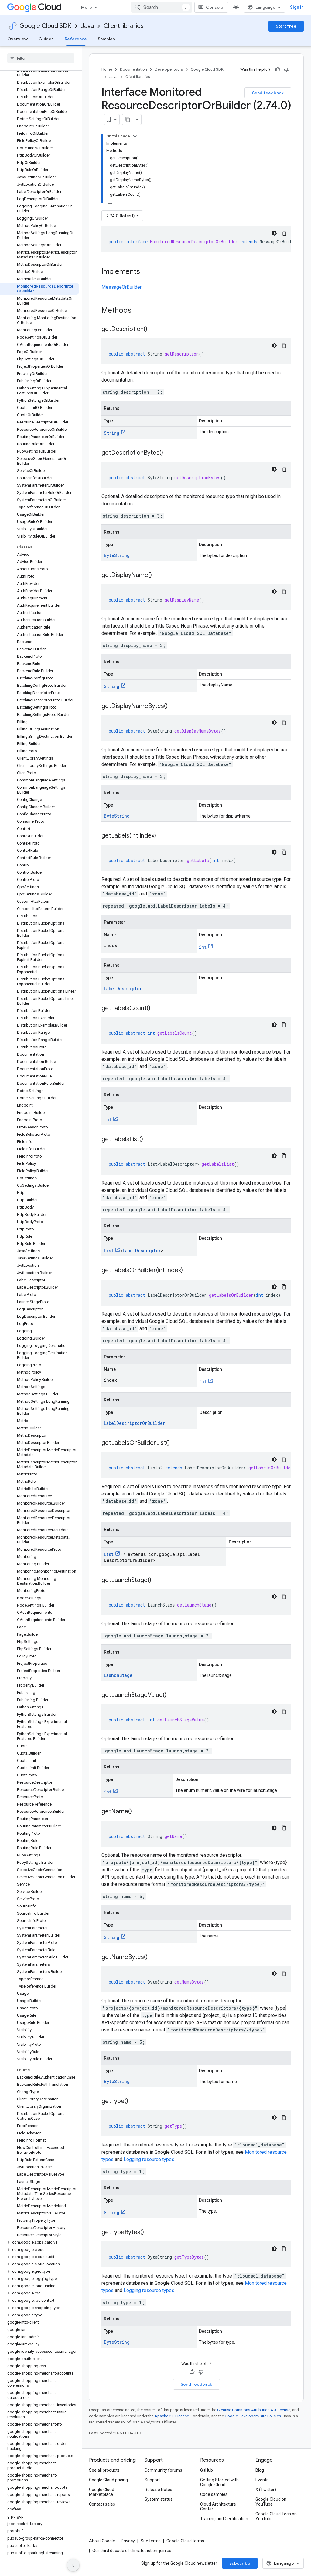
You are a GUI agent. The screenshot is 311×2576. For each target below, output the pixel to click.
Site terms (151, 2541)
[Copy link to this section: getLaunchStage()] (157, 1580)
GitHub (207, 2470)
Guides (46, 39)
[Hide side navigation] (73, 2565)
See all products (104, 2470)
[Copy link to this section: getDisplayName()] (158, 575)
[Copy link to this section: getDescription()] (153, 329)
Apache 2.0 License (172, 2416)
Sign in (297, 7)
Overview (17, 39)
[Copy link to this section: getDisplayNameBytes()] (174, 706)
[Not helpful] (287, 69)
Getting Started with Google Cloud (219, 2482)
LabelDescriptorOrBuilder (135, 1423)
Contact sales (102, 2504)
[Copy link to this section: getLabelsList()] (149, 1140)
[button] (40, 2242)
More (87, 7)
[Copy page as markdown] (128, 120)
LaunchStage (118, 1675)
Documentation (133, 69)
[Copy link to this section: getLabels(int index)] (162, 836)
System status (159, 2499)
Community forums (163, 2470)
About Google (102, 2541)
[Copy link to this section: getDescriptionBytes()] (169, 453)
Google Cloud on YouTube (271, 2502)
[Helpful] (278, 69)
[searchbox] (41, 58)
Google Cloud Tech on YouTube (276, 2516)
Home (107, 69)
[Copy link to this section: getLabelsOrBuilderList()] (176, 1443)
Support (152, 2480)
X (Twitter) (266, 2490)
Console (215, 7)
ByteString (117, 555)
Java (87, 26)
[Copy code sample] (284, 233)
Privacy (128, 2541)
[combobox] (162, 7)
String (112, 433)
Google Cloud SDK (45, 26)
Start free (286, 26)
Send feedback (268, 93)
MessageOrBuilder (121, 287)
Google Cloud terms (185, 2541)
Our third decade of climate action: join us (132, 2551)
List (109, 1251)
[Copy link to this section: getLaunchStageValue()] (173, 1695)
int (203, 947)
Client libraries (124, 26)
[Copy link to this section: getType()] (134, 2102)
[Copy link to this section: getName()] (138, 1812)
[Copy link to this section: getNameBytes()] (154, 1957)
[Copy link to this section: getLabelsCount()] (156, 1009)
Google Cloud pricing (108, 2480)
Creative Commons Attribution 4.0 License (254, 2410)
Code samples (214, 2494)
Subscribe (240, 2563)
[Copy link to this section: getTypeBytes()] (150, 2233)
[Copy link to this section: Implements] (146, 272)
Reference (76, 39)
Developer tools (169, 69)
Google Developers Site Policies (253, 2416)
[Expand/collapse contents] (135, 136)
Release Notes (158, 2490)
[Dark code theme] (274, 233)
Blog (260, 2470)
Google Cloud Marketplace (102, 2492)
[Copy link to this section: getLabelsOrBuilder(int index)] (189, 1271)
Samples (106, 39)
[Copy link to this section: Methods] (139, 311)
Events (262, 2480)
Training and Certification (224, 2519)
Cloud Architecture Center (218, 2507)
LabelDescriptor (123, 988)
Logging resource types (149, 2159)
